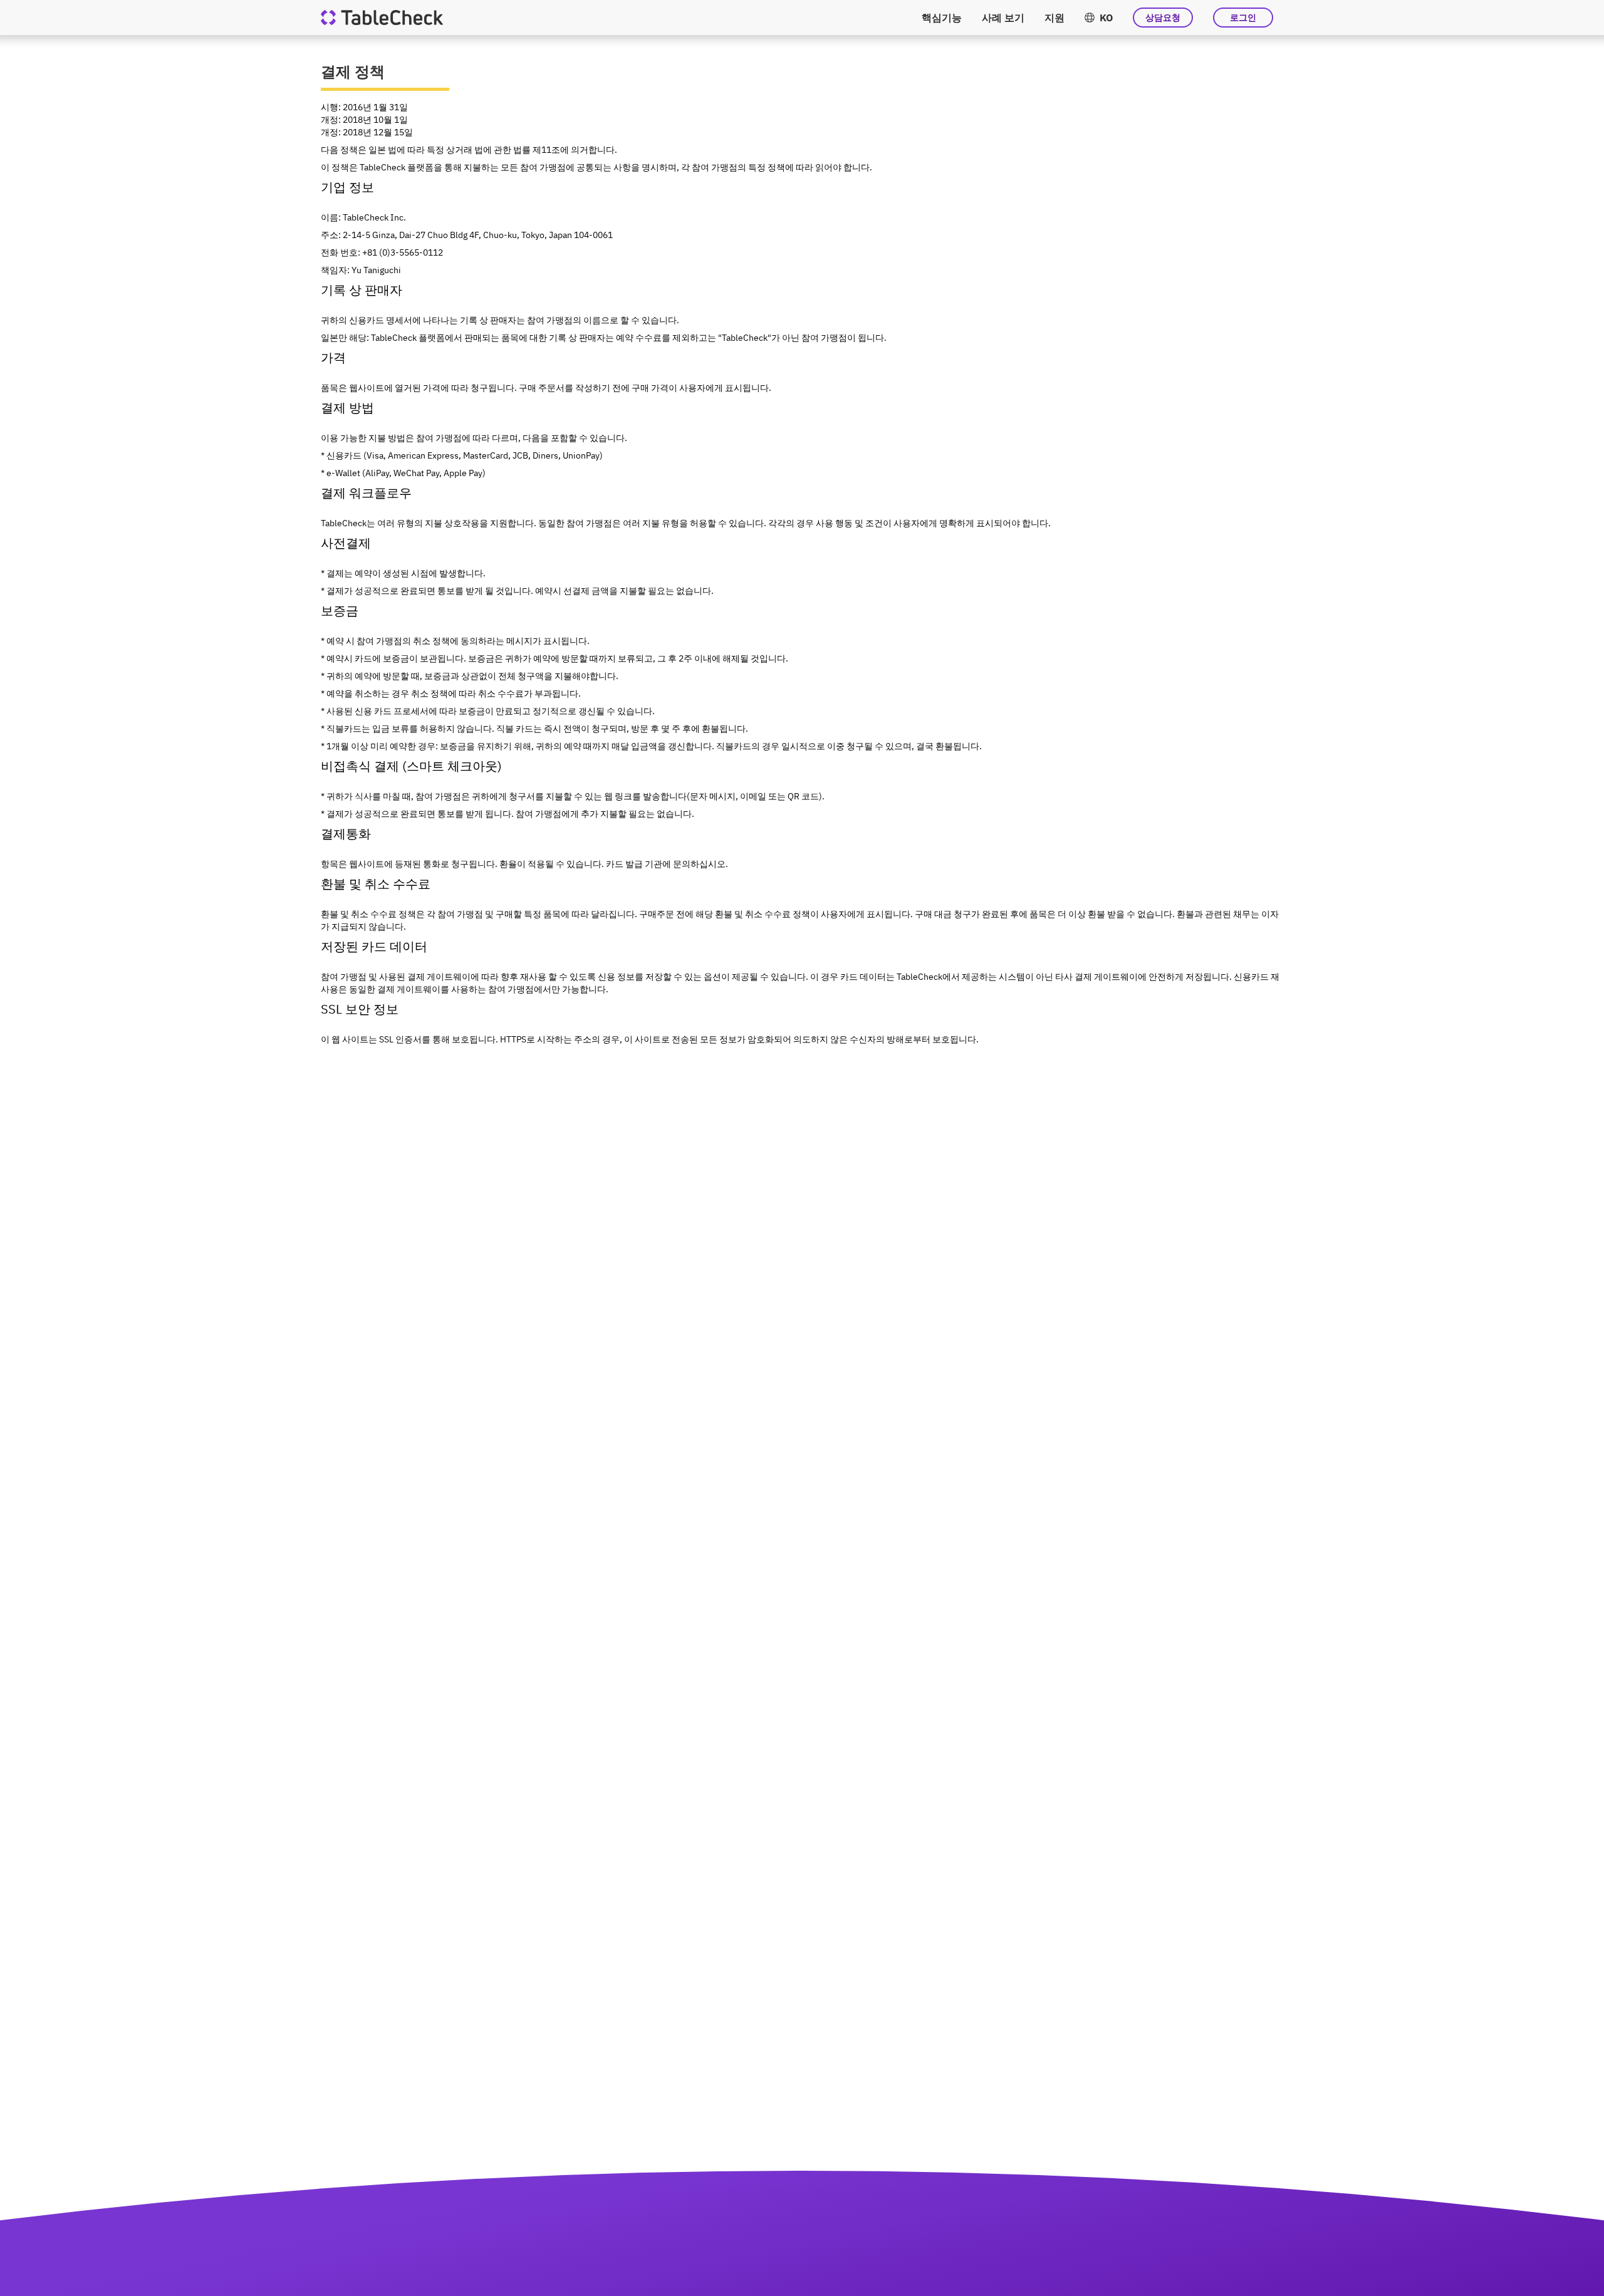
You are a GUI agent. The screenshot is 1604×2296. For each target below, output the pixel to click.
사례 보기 (1003, 18)
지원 (1055, 18)
